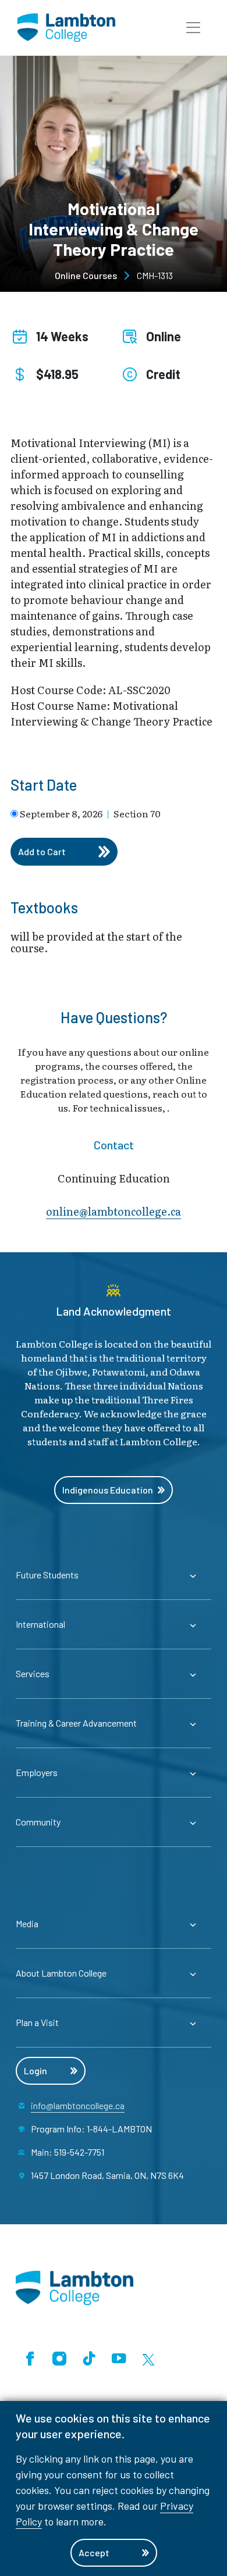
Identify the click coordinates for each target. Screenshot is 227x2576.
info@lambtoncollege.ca (78, 2105)
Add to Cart (42, 851)
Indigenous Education (108, 1490)
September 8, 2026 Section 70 (90, 813)
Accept (94, 2552)
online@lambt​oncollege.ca (114, 1211)
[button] (193, 28)
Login (36, 2071)
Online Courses (86, 275)
